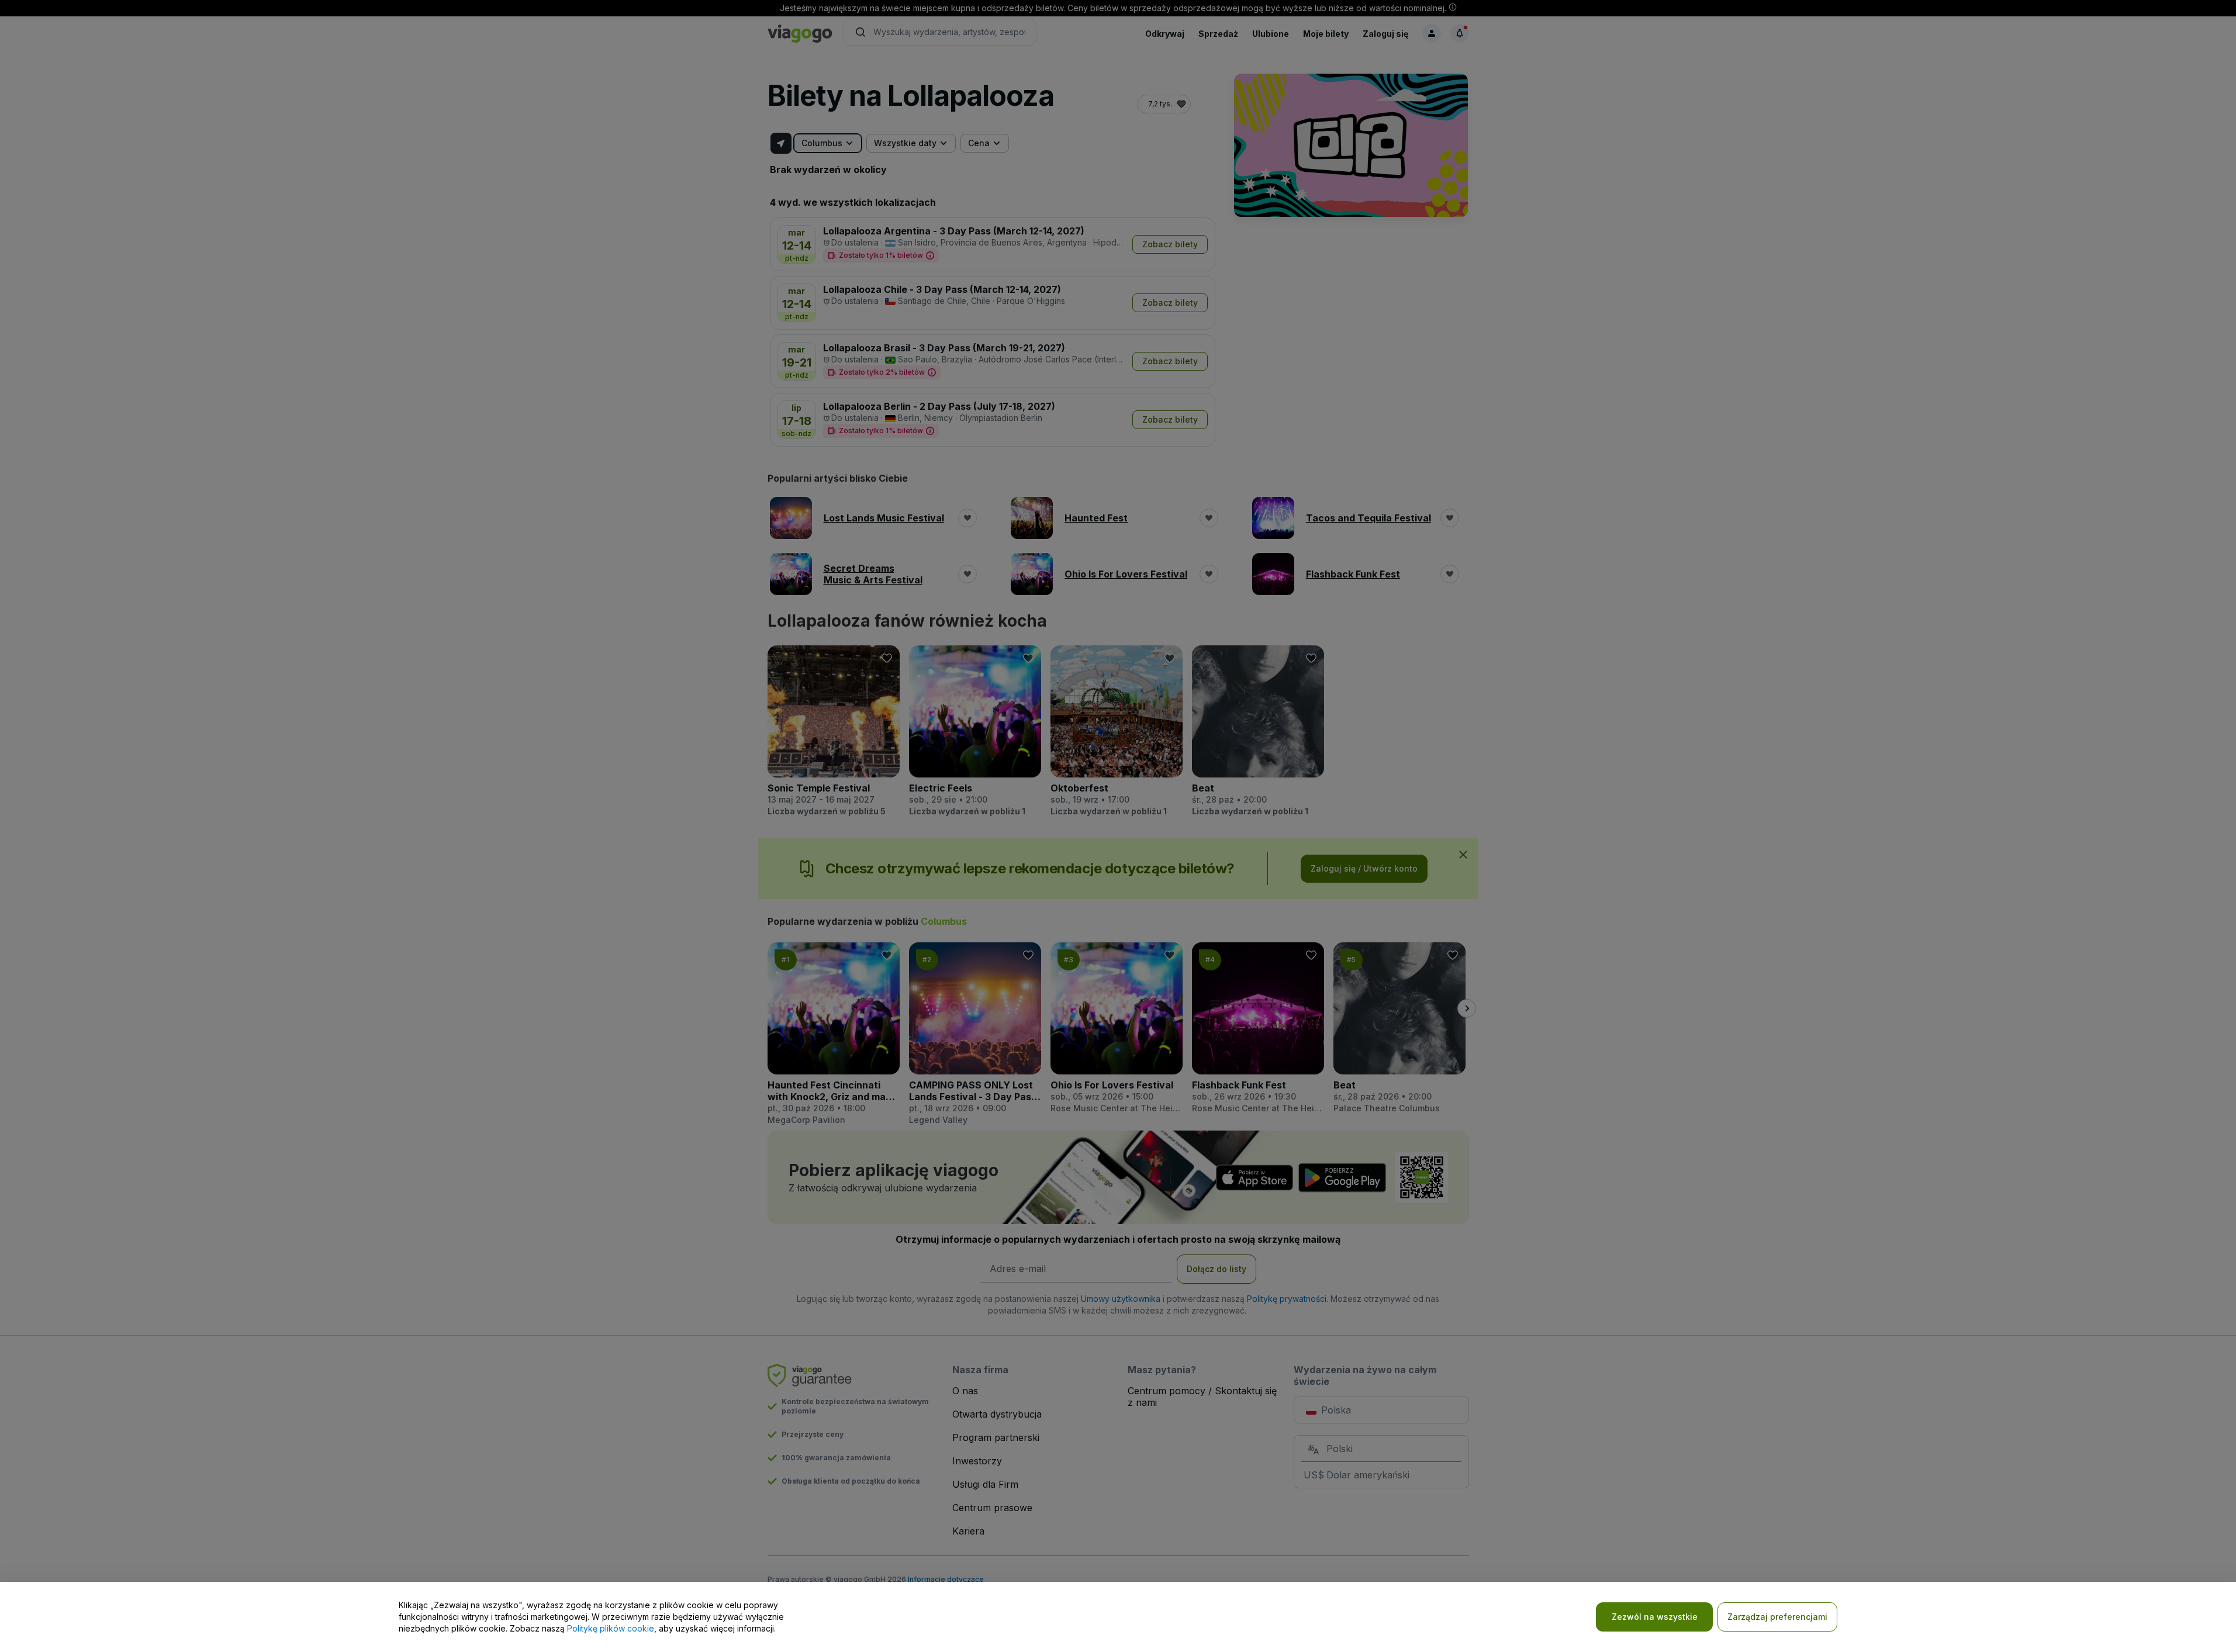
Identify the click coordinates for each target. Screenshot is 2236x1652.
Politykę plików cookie (611, 1628)
